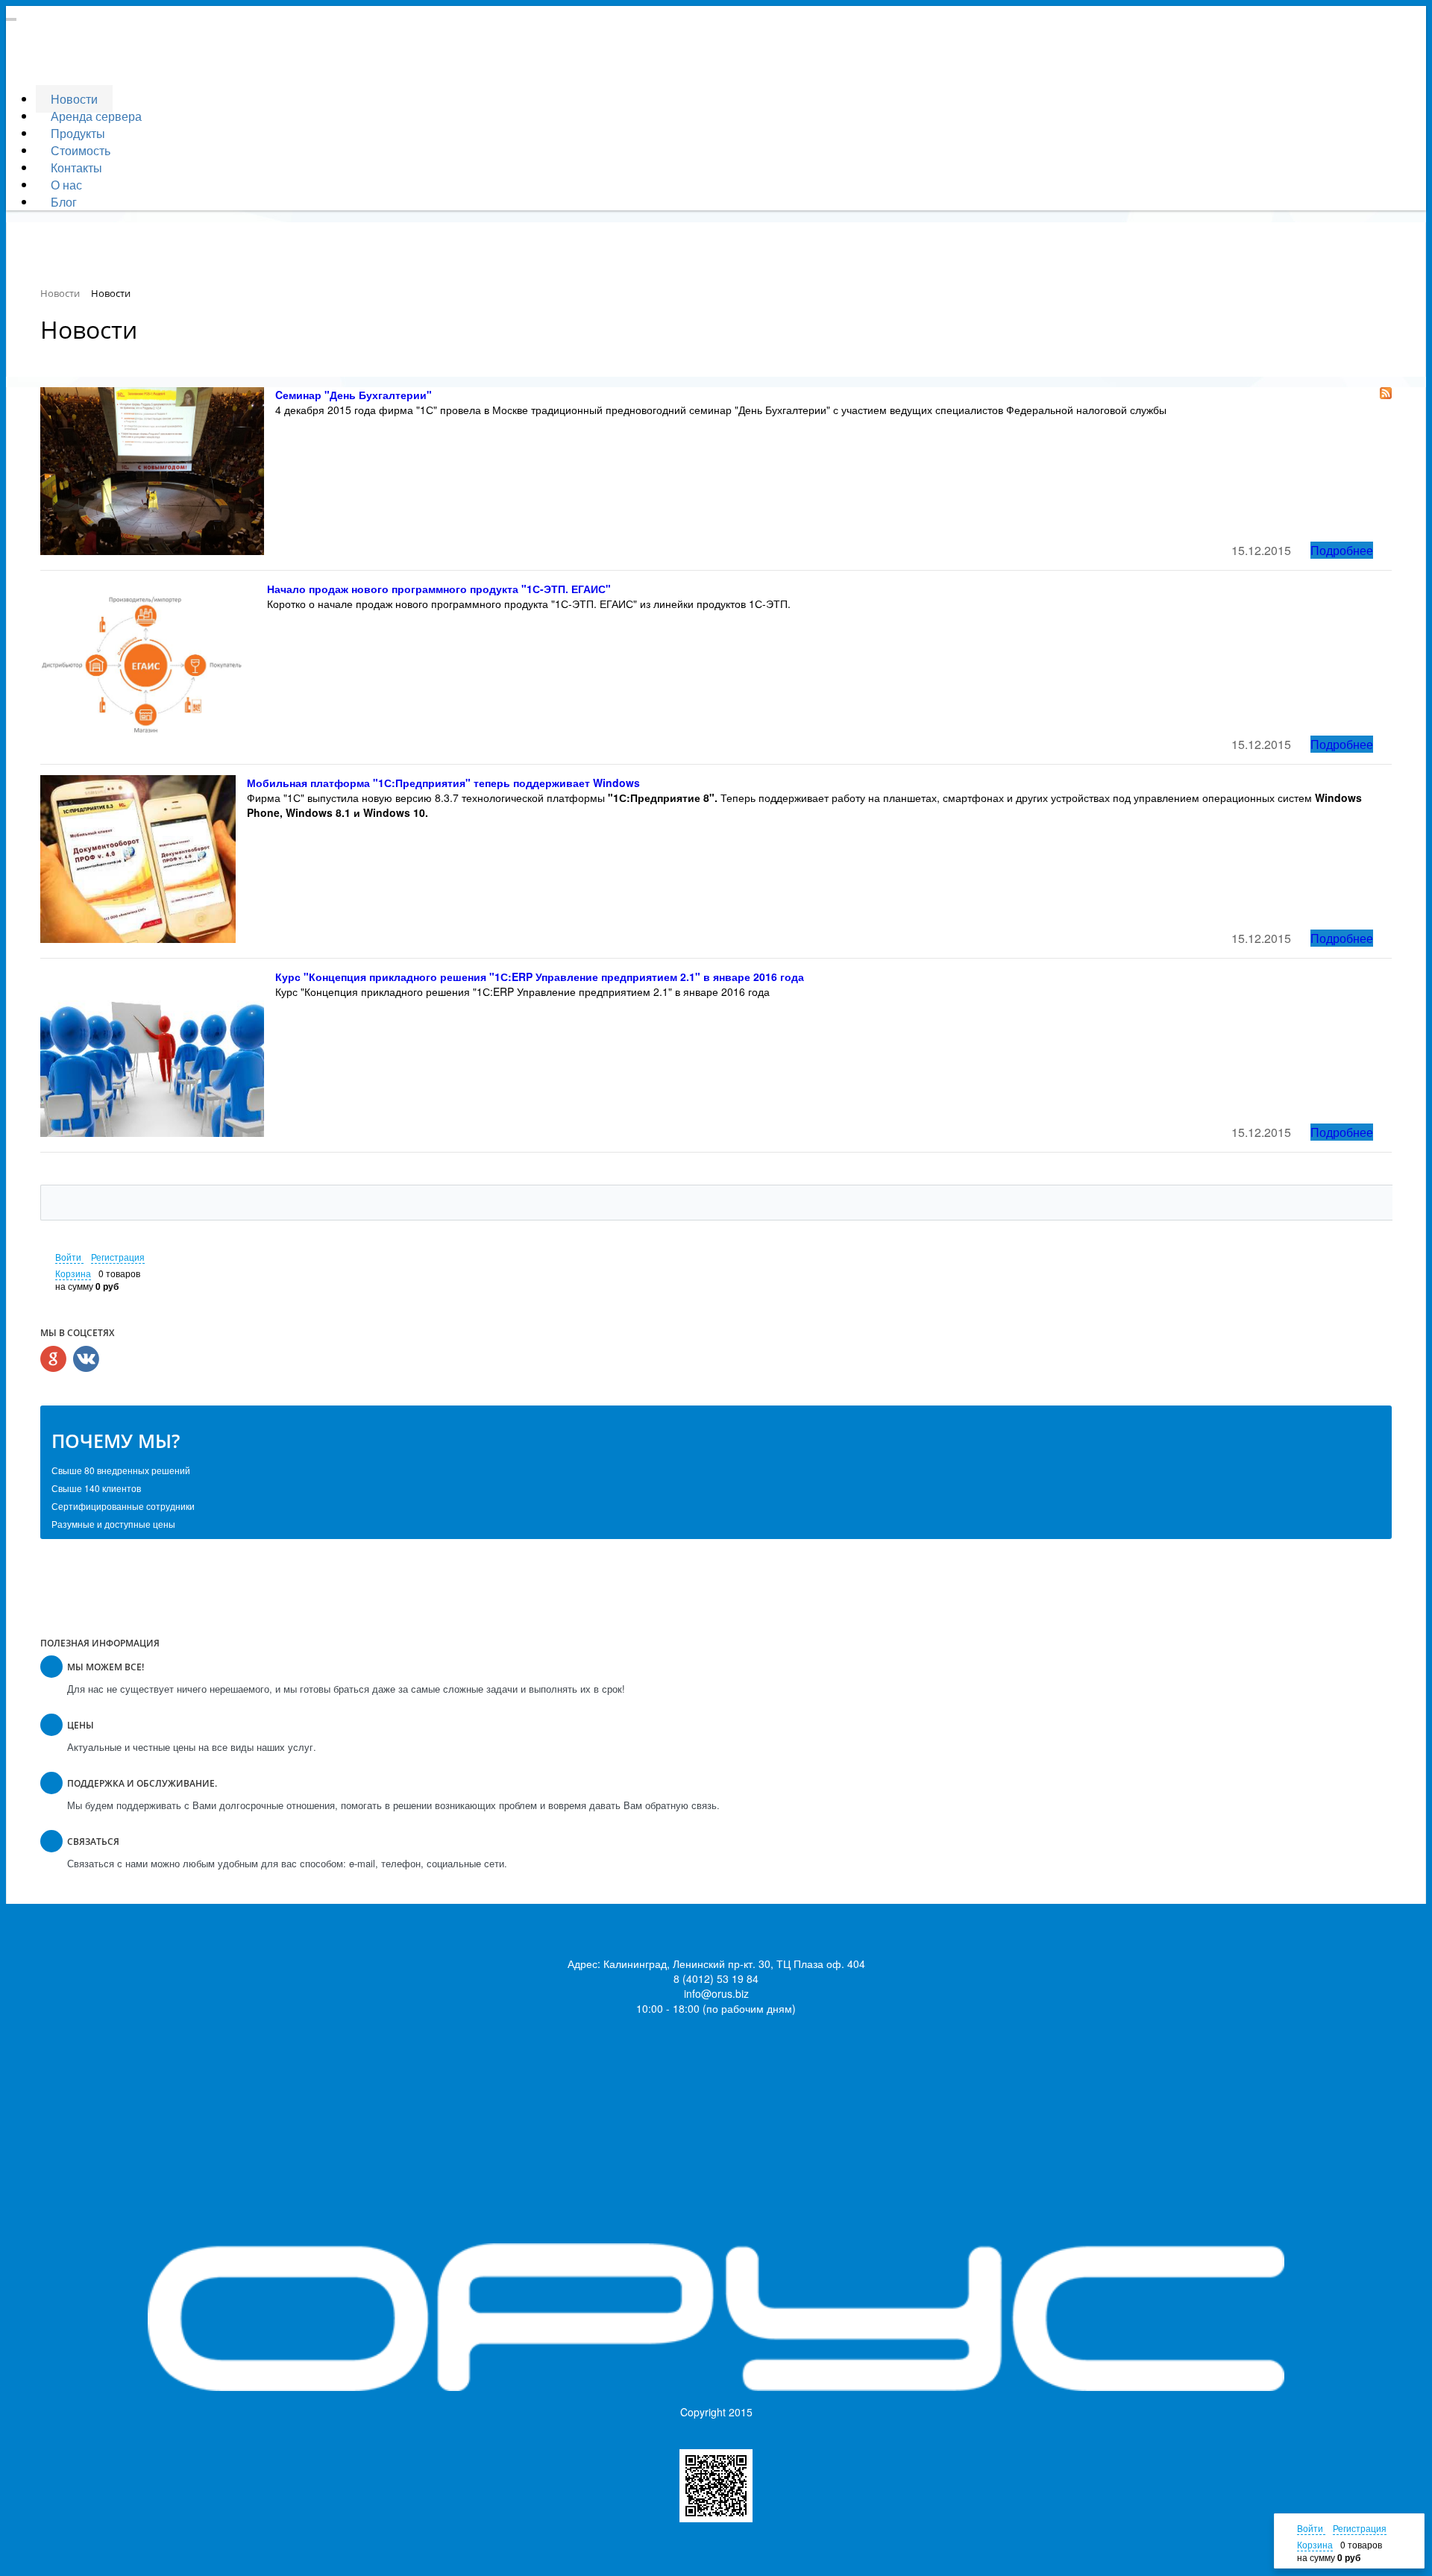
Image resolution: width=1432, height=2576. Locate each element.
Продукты (78, 133)
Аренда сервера (96, 116)
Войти (69, 1257)
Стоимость (81, 150)
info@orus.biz (716, 1993)
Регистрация (118, 1257)
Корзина (73, 1273)
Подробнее (1342, 550)
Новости (74, 99)
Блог (64, 202)
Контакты (76, 167)
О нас (66, 185)
